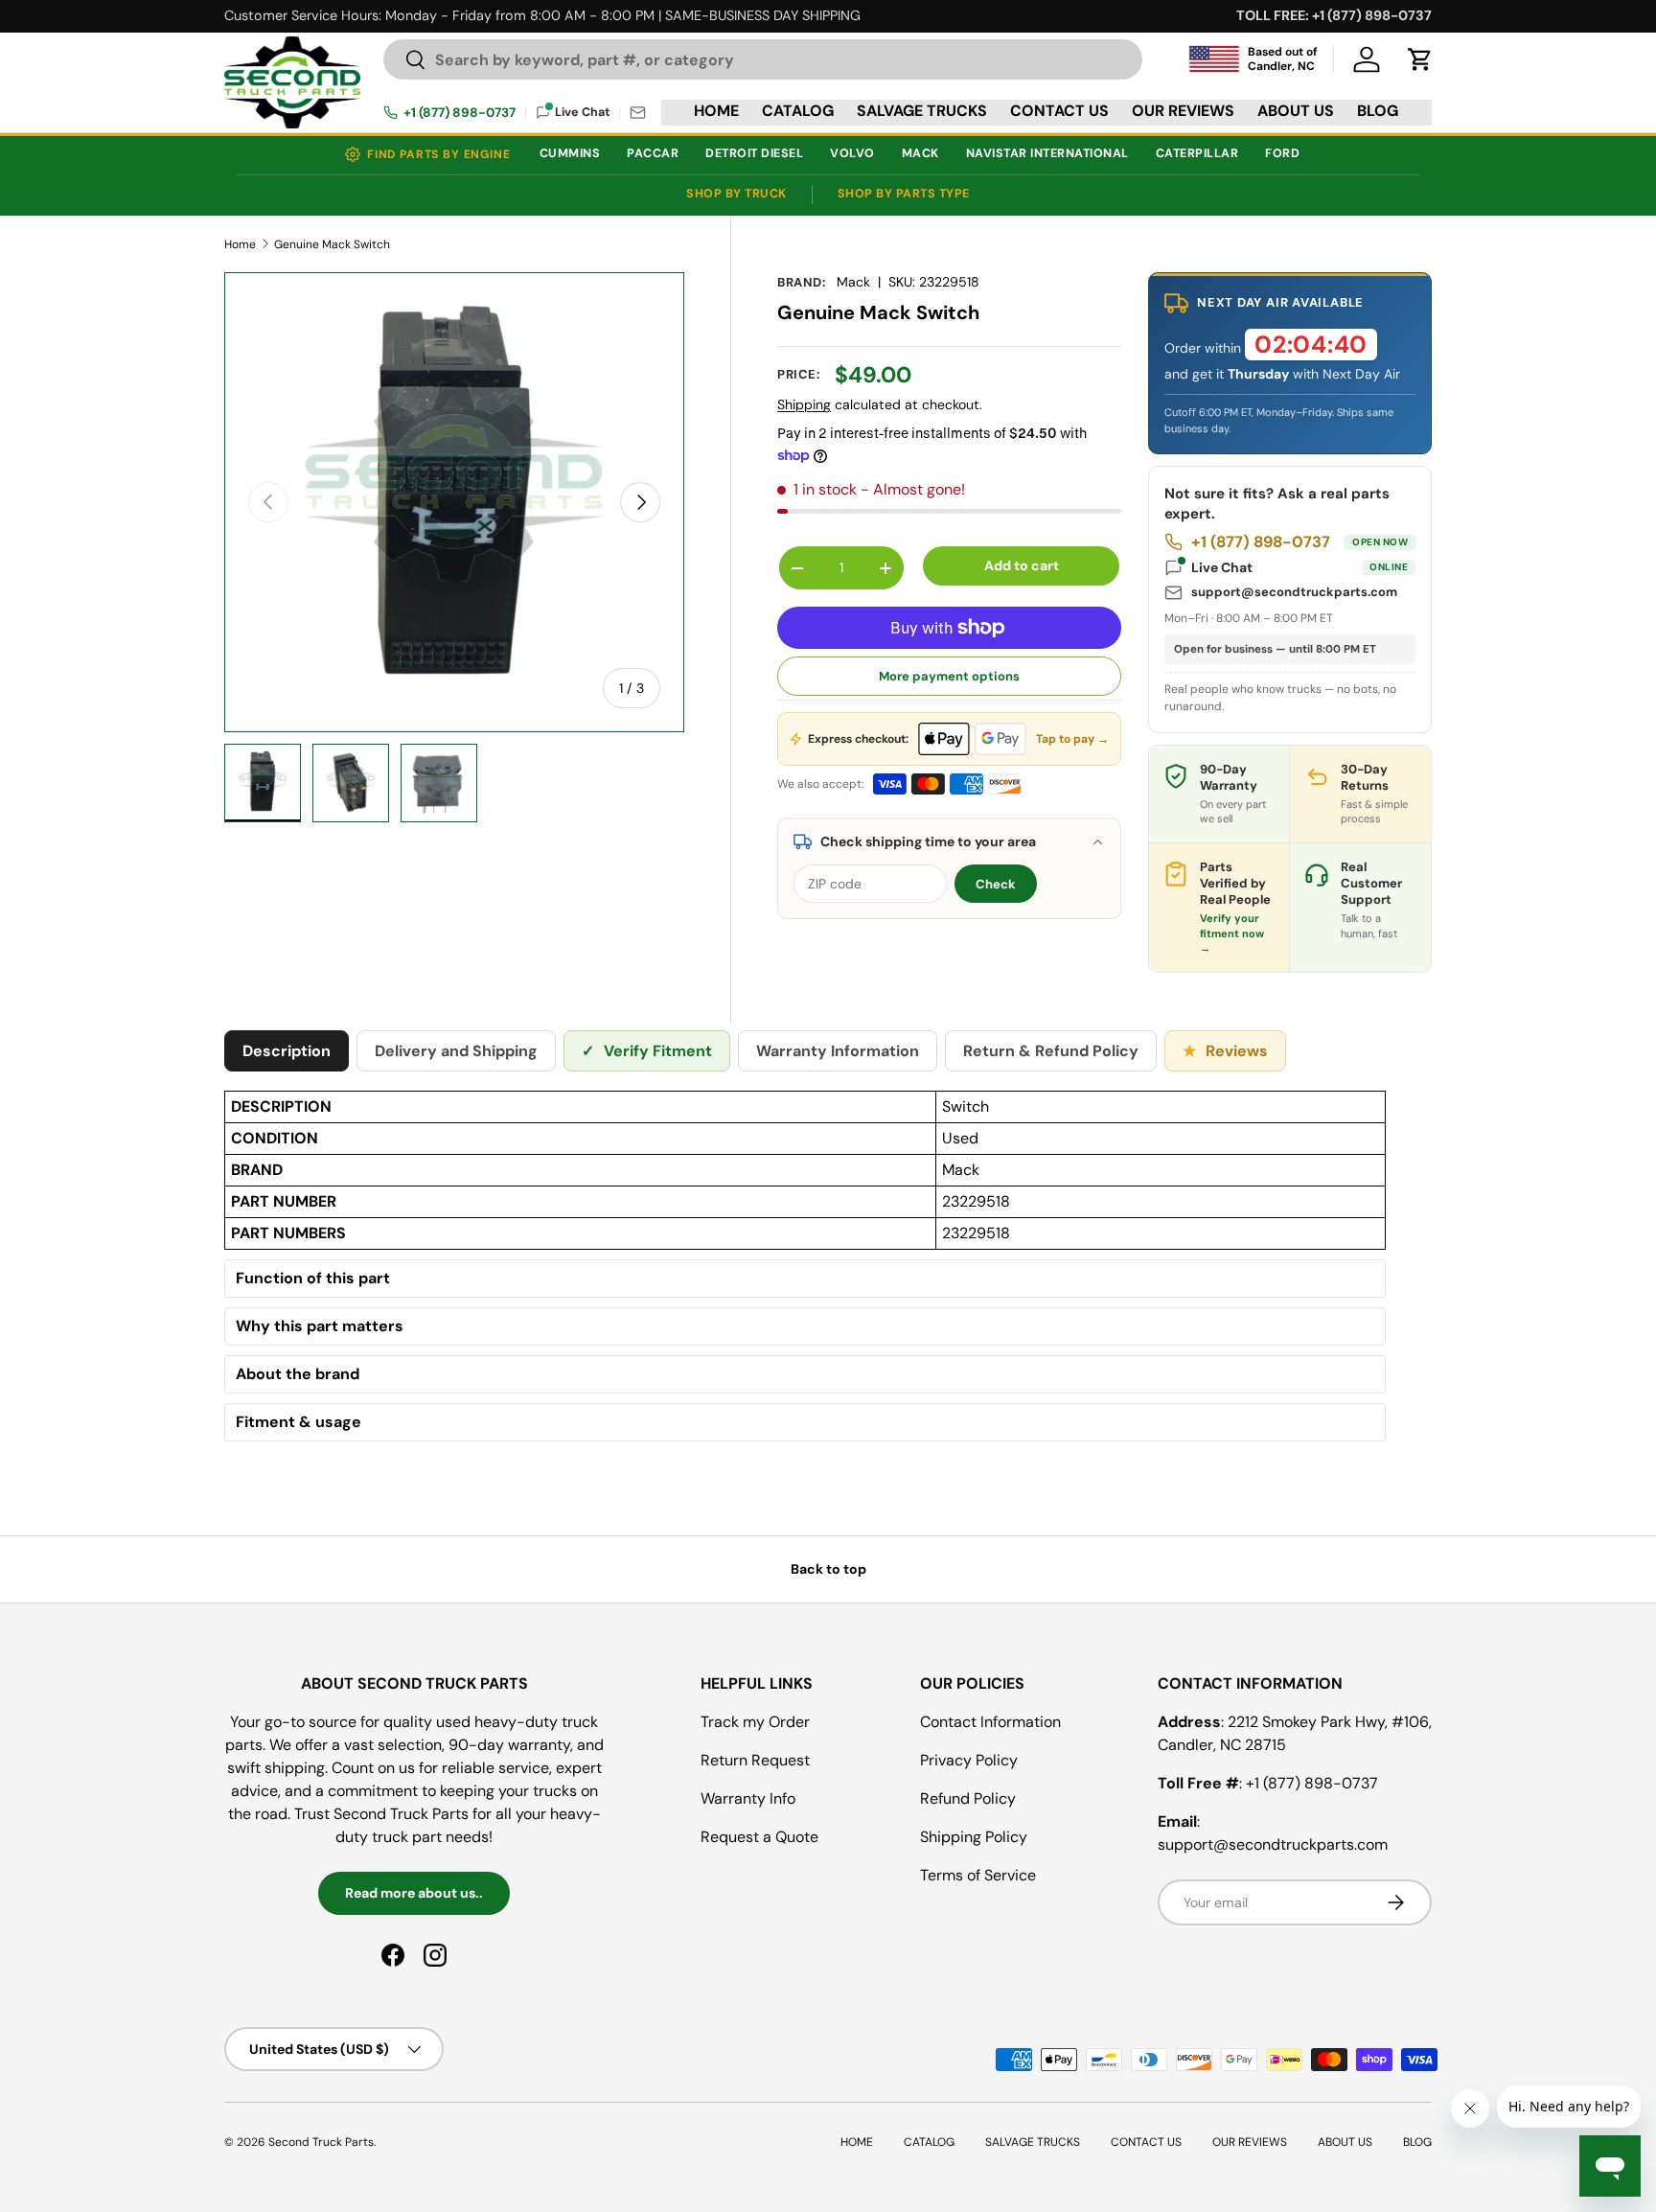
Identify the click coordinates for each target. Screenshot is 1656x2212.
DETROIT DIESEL (754, 153)
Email (638, 113)
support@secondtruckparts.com (1294, 592)
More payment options (949, 676)
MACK (920, 153)
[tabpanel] (805, 1271)
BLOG (1378, 111)
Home (240, 244)
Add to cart (1022, 565)
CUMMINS (570, 153)
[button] (1420, 59)
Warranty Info (748, 1798)
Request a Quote (759, 1837)
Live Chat (1299, 567)
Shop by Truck (736, 194)
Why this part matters (320, 1326)
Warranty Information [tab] (838, 1051)
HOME (716, 111)
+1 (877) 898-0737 (460, 113)
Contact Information (990, 1722)
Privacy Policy (969, 1760)
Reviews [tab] (1225, 1051)
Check (996, 884)
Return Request (755, 1760)
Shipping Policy (974, 1837)
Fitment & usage (299, 1422)
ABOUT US (1296, 111)
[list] (454, 502)
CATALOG (798, 111)
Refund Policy (968, 1798)
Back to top (828, 1569)
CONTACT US (1059, 111)
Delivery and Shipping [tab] (456, 1051)
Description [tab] (287, 1051)
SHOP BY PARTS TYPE (904, 194)
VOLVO (852, 153)
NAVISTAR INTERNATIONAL (1047, 153)
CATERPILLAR (1197, 153)
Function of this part (313, 1279)
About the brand (298, 1374)
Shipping (804, 404)
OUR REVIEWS (1183, 111)
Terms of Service (978, 1875)
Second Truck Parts (321, 2142)
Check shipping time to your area (928, 841)
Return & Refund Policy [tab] (1051, 1051)
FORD (1282, 153)
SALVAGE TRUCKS (922, 111)
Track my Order (755, 1722)
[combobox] (763, 59)
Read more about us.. (414, 1893)
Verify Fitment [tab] (647, 1051)
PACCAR (653, 153)
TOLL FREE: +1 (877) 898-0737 (1334, 15)
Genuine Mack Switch (332, 244)
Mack (853, 282)
